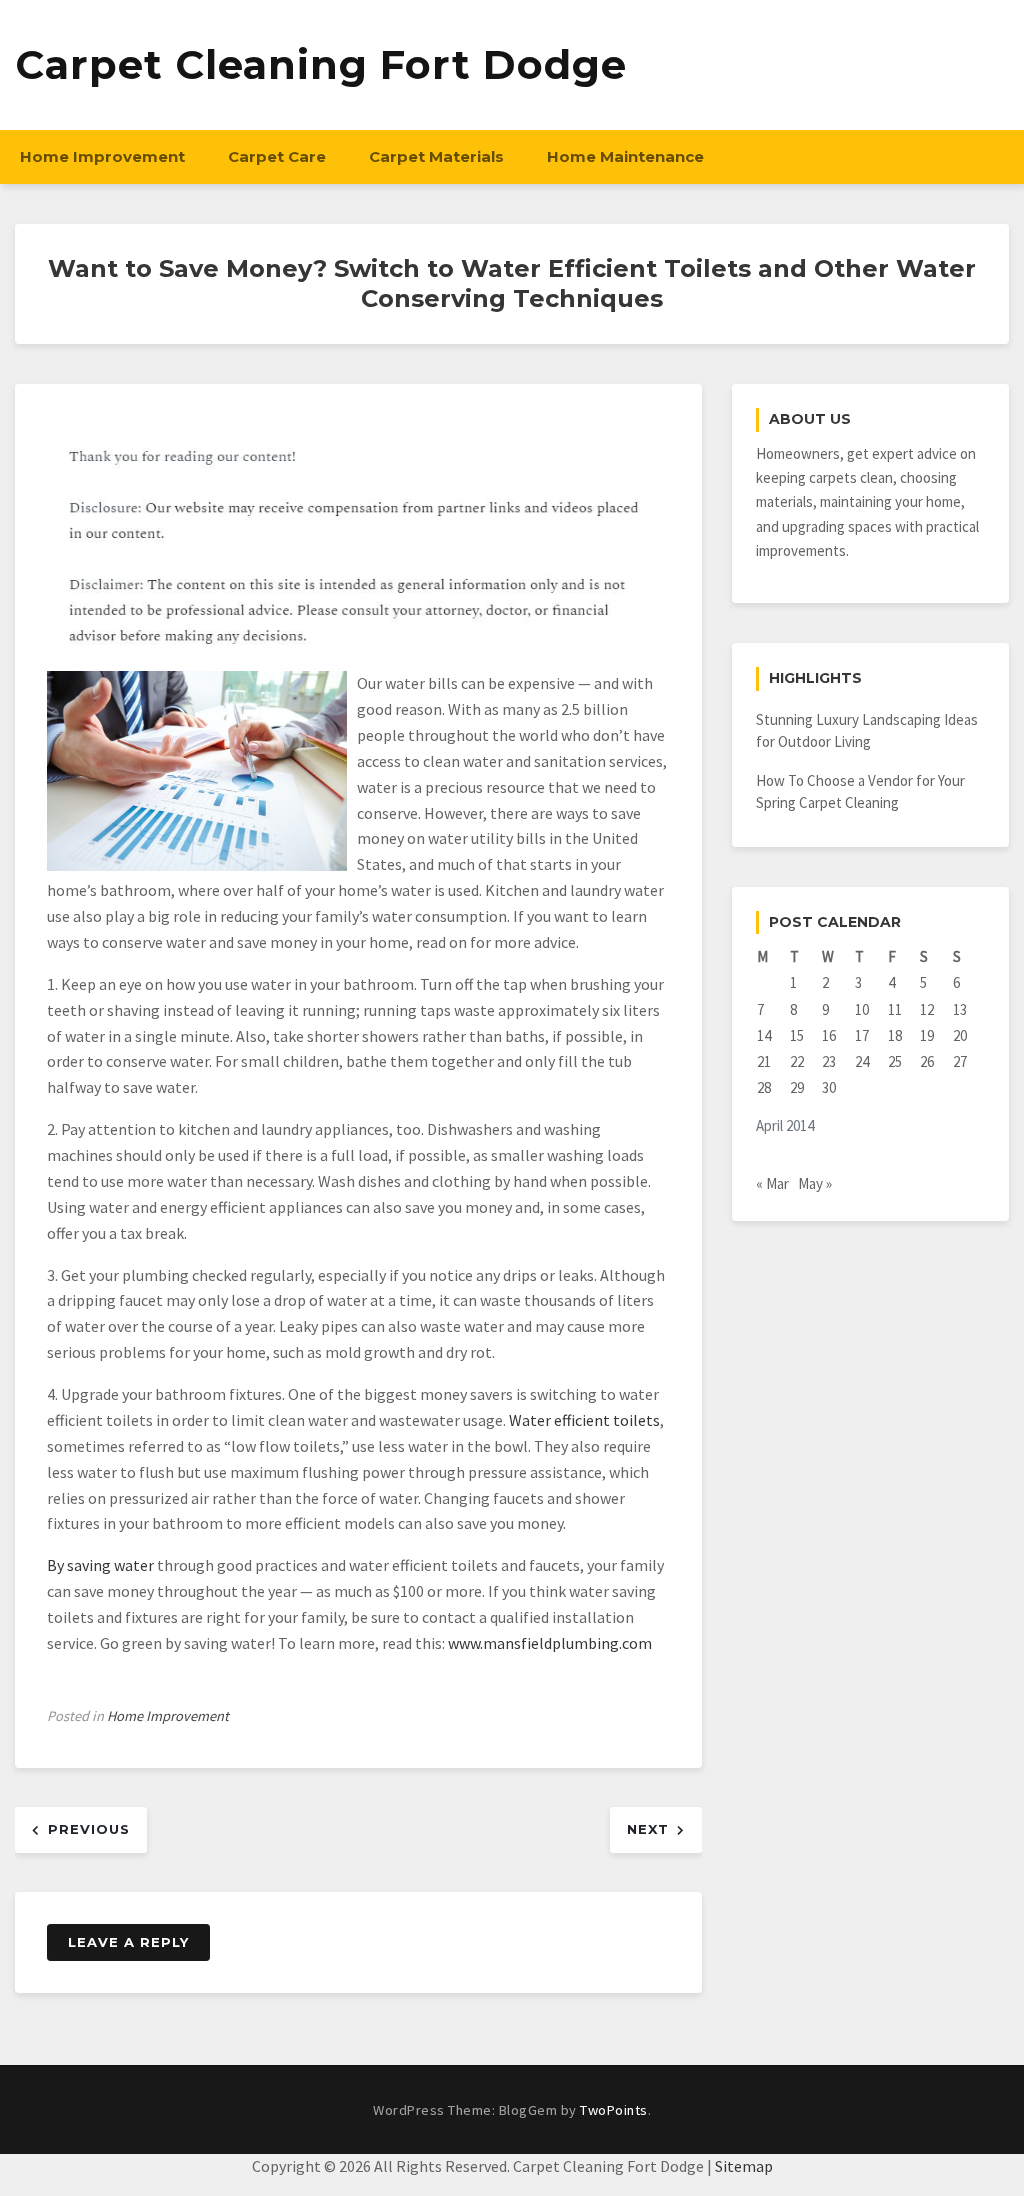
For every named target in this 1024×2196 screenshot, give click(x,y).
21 (764, 1061)
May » (815, 1183)
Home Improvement (102, 156)
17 (862, 1035)
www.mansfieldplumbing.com (550, 1643)
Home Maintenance (625, 156)
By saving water (100, 1565)
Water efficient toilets (584, 1420)
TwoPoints (614, 2110)
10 (862, 1009)
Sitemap (744, 2166)
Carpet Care (277, 156)
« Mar (772, 1183)
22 (797, 1061)
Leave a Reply (128, 1942)
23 (829, 1061)
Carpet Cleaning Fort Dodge (321, 64)
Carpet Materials (436, 156)
